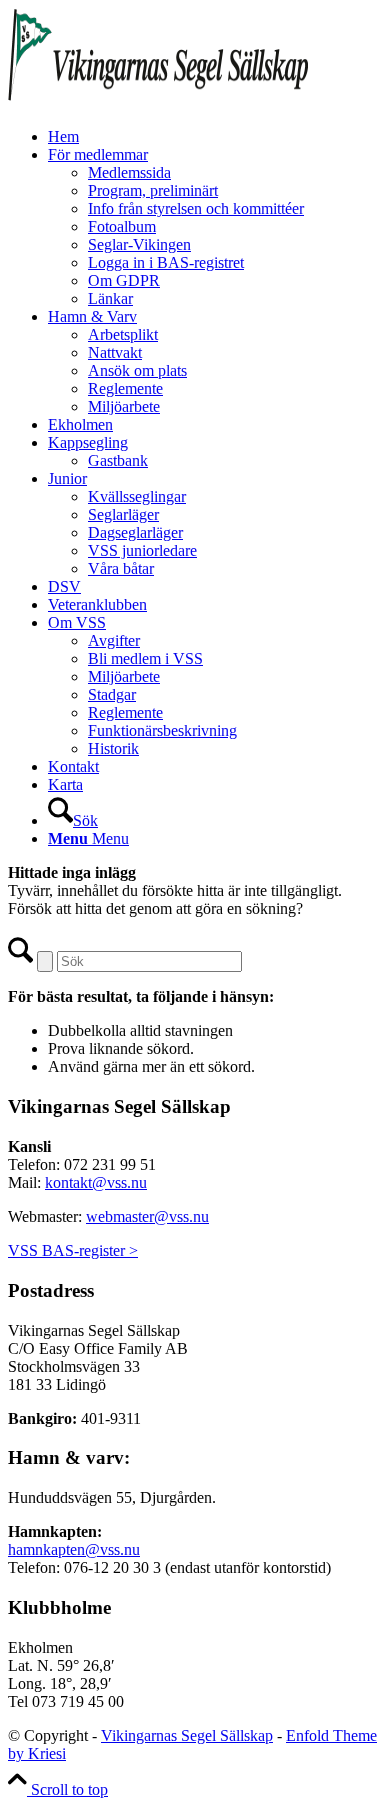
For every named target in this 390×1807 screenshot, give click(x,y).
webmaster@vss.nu (147, 1216)
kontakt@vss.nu (96, 1182)
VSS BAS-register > (73, 1250)
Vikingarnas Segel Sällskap (187, 1735)
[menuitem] (215, 137)
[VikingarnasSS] (158, 102)
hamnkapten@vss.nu (74, 1549)
